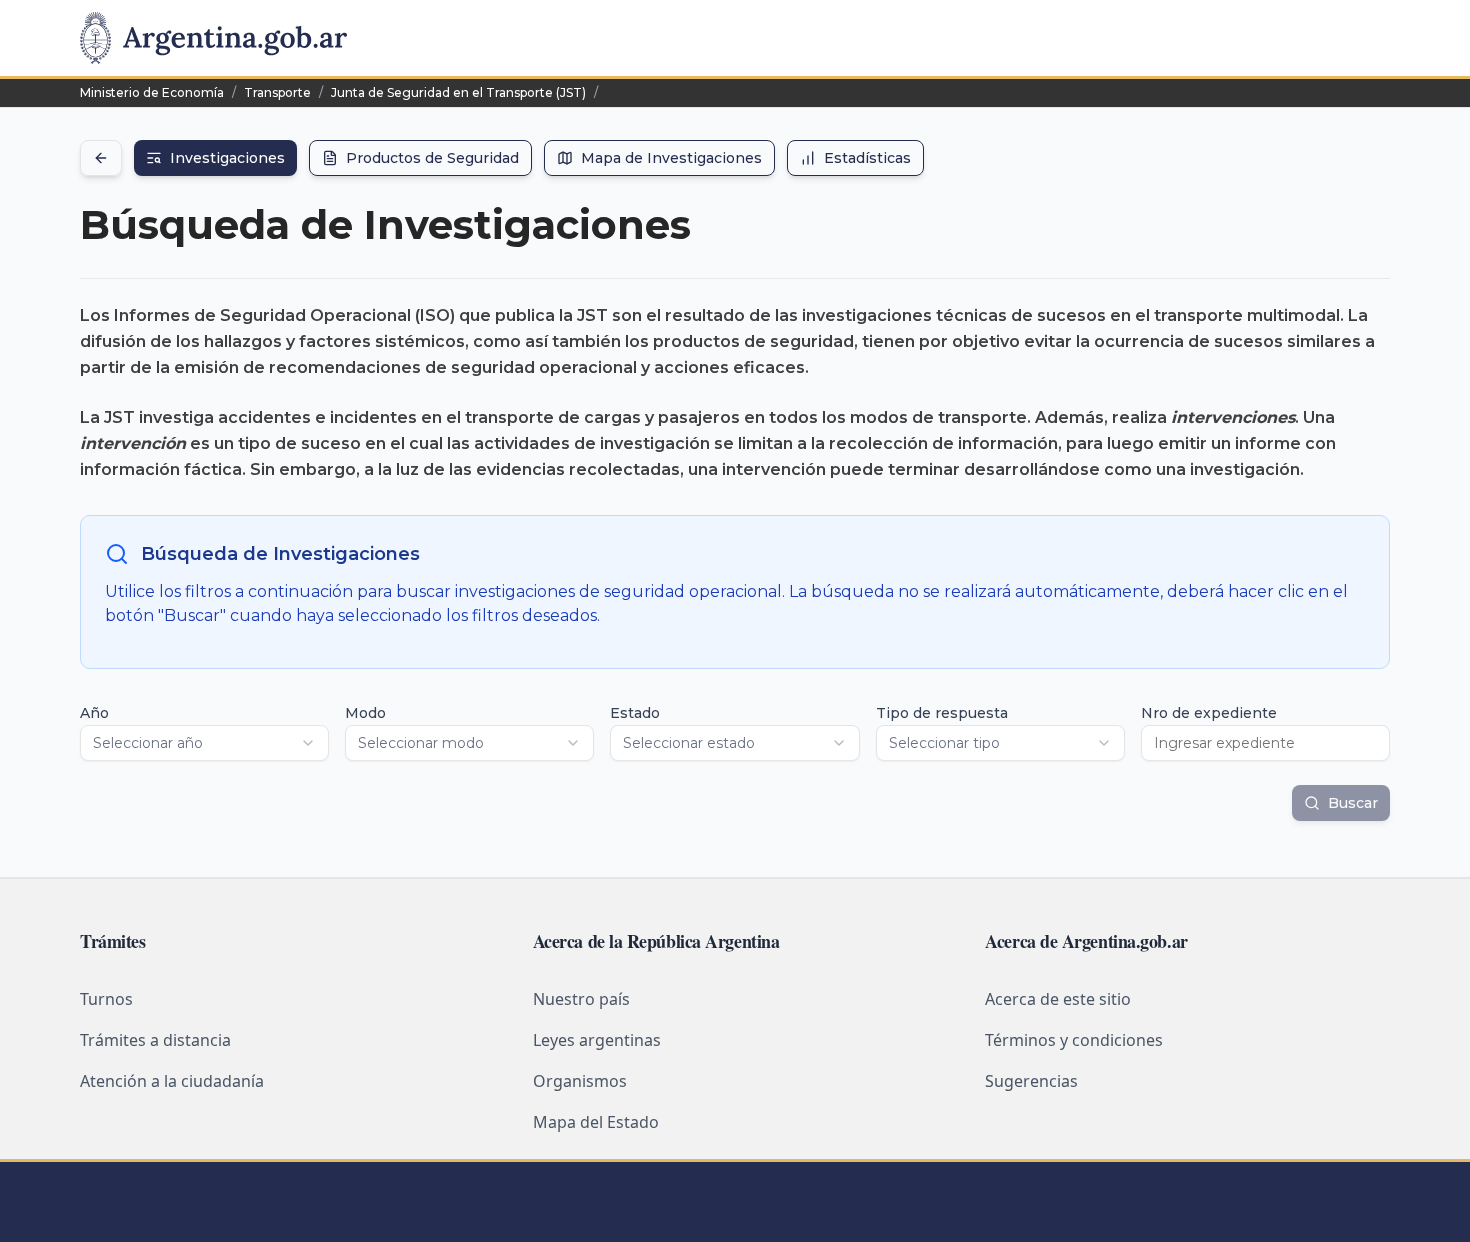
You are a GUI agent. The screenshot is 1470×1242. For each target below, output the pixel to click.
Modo (365, 713)
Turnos (106, 999)
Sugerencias (1031, 1081)
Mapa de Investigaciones (671, 158)
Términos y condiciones (1074, 1040)
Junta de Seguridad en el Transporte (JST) (458, 92)
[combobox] (204, 743)
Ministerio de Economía (152, 92)
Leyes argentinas (597, 1040)
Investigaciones (227, 158)
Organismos (580, 1081)
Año (94, 713)
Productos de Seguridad (432, 158)
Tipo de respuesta (942, 713)
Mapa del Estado (596, 1122)
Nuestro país (581, 999)
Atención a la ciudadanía (172, 1081)
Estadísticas (867, 158)
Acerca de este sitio (1058, 999)
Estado (635, 713)
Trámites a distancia (155, 1040)
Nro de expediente (1209, 713)
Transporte (277, 92)
